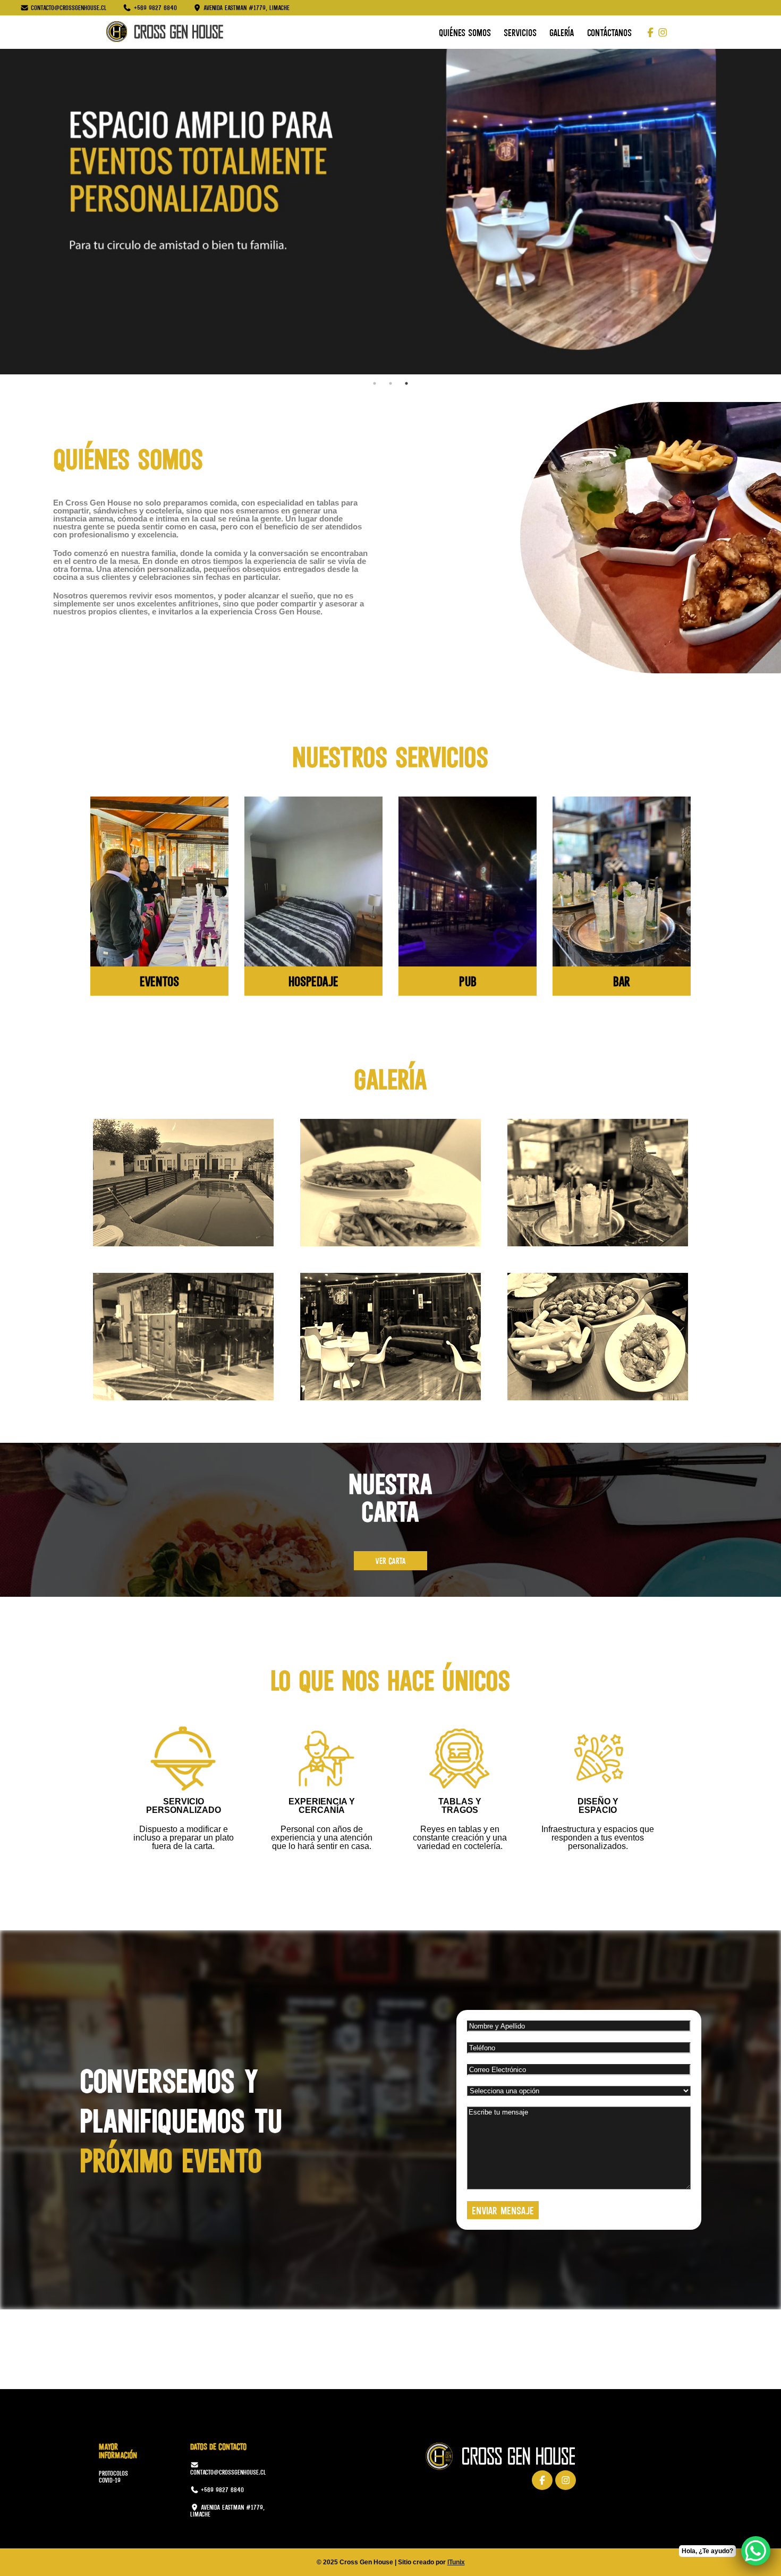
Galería (562, 32)
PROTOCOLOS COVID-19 (113, 2477)
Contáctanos (609, 32)
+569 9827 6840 (221, 2490)
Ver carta (390, 1560)
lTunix (456, 2562)
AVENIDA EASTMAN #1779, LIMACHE (227, 2511)
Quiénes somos (465, 32)
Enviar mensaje (503, 2210)
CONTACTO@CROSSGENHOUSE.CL (228, 2471)
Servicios (520, 32)
